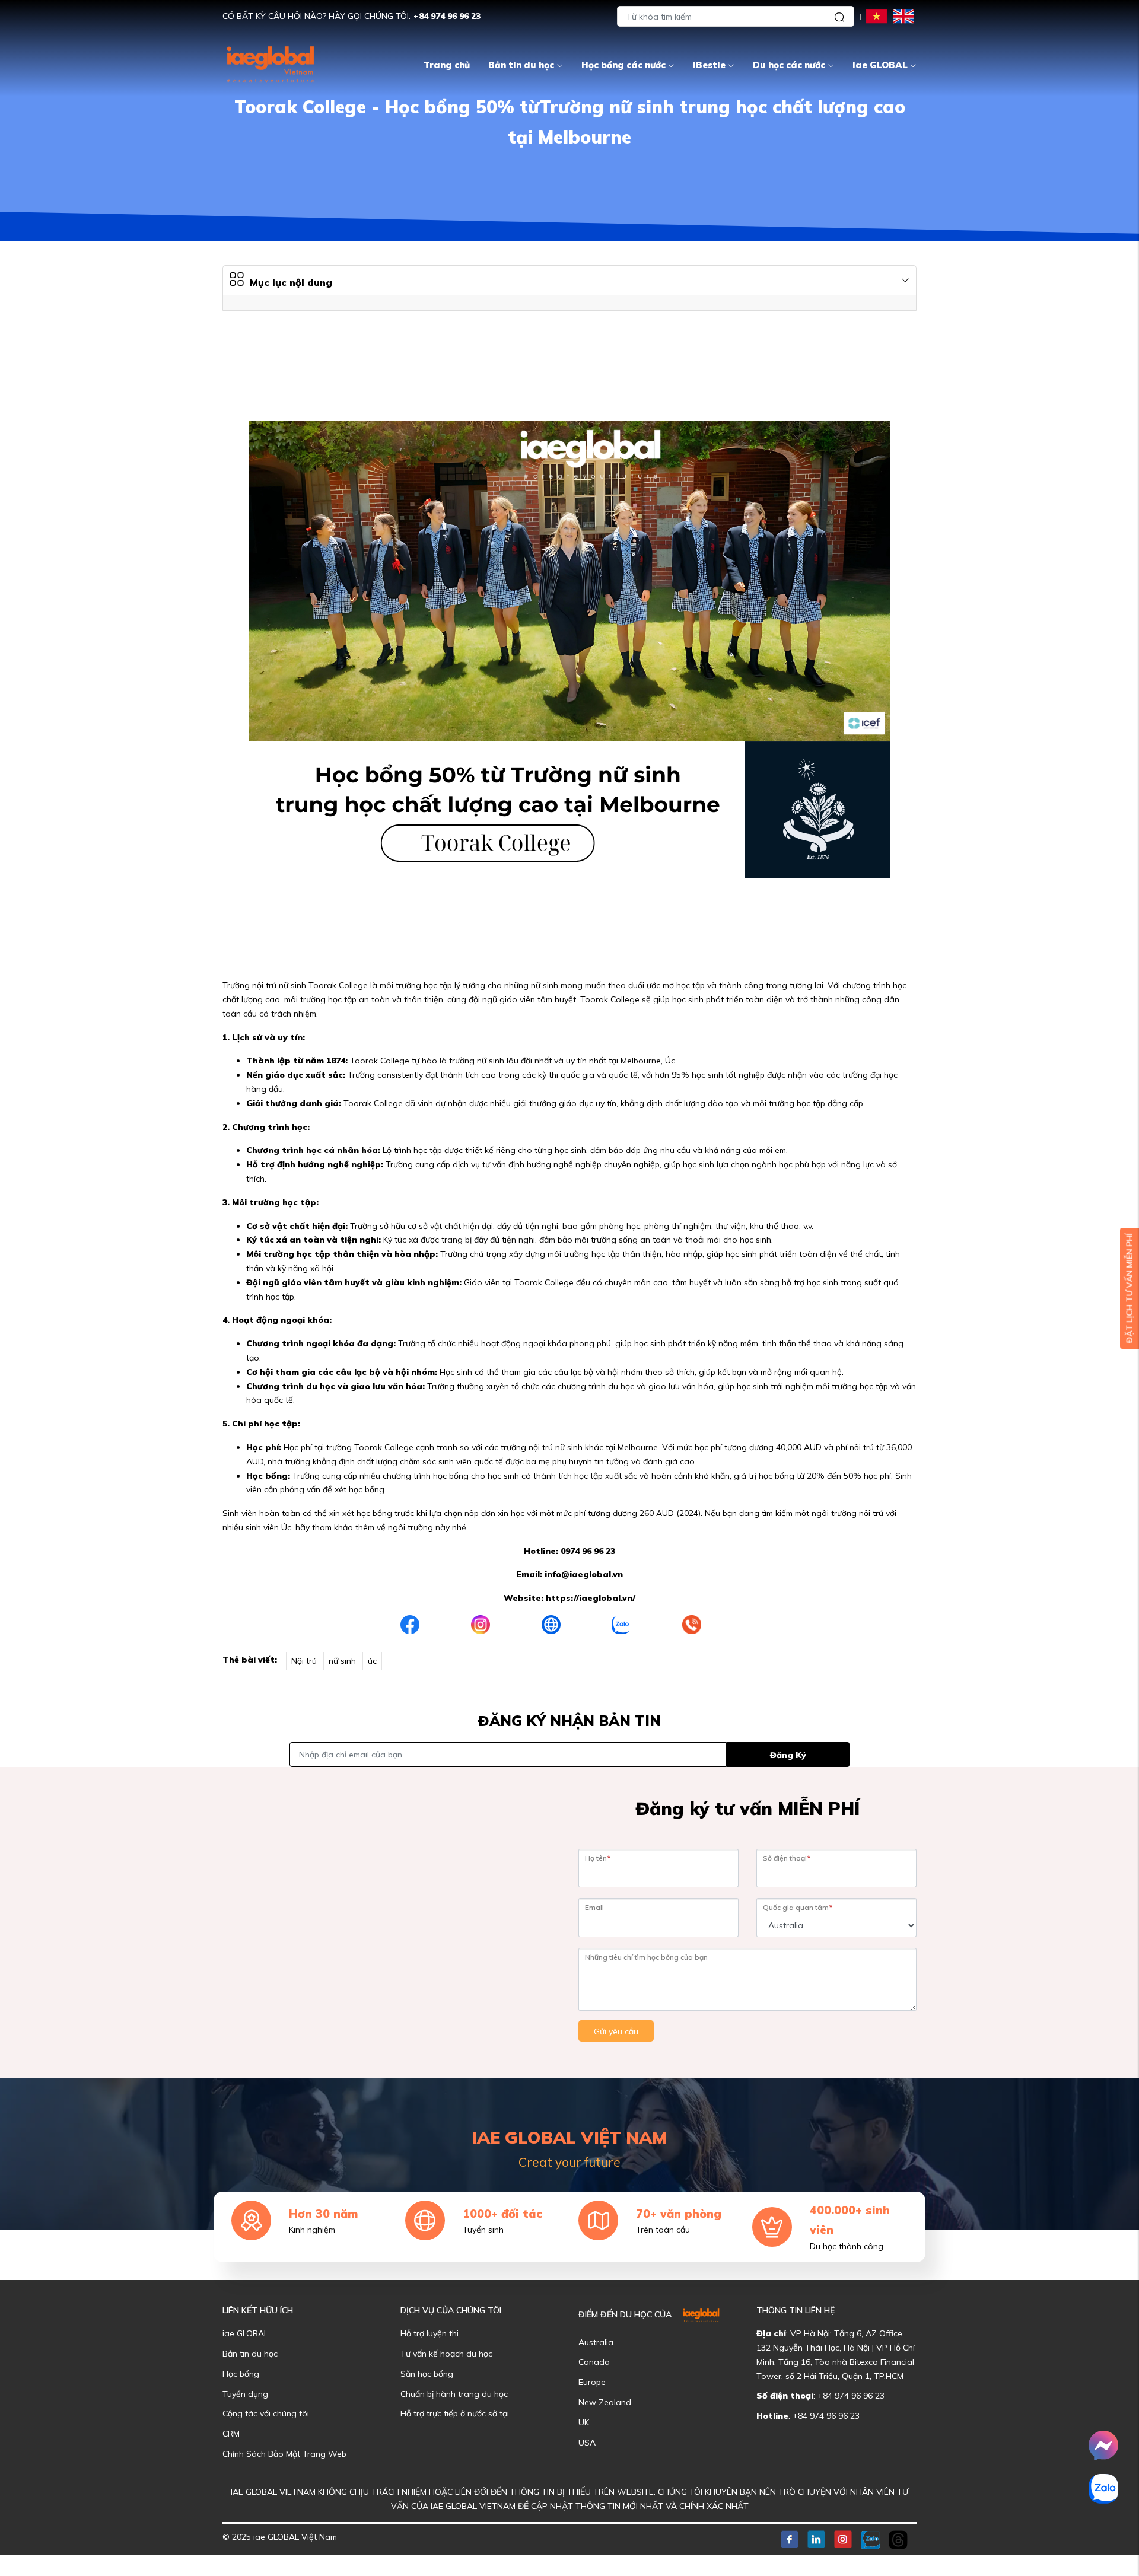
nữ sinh (342, 1661)
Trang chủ (447, 65)
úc (372, 1661)
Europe (592, 2382)
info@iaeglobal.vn (584, 1574)
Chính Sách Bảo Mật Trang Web (284, 2454)
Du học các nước (789, 65)
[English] (903, 16)
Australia (596, 2342)
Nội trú (304, 1661)
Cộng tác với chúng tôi (266, 2413)
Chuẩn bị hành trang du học (454, 2394)
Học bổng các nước (623, 65)
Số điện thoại (787, 1858)
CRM (231, 2434)
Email (594, 1907)
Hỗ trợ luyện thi (429, 2333)
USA (587, 2443)
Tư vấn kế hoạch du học (446, 2354)
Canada (594, 2362)
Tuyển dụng (245, 2394)
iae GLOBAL (880, 65)
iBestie (709, 65)
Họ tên (598, 1858)
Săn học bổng (427, 2374)
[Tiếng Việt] (876, 16)
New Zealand (605, 2402)
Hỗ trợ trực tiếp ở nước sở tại (455, 2413)
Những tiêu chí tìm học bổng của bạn (646, 1957)
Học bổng (241, 2374)
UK (584, 2422)
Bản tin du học (521, 65)
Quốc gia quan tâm (798, 1907)
